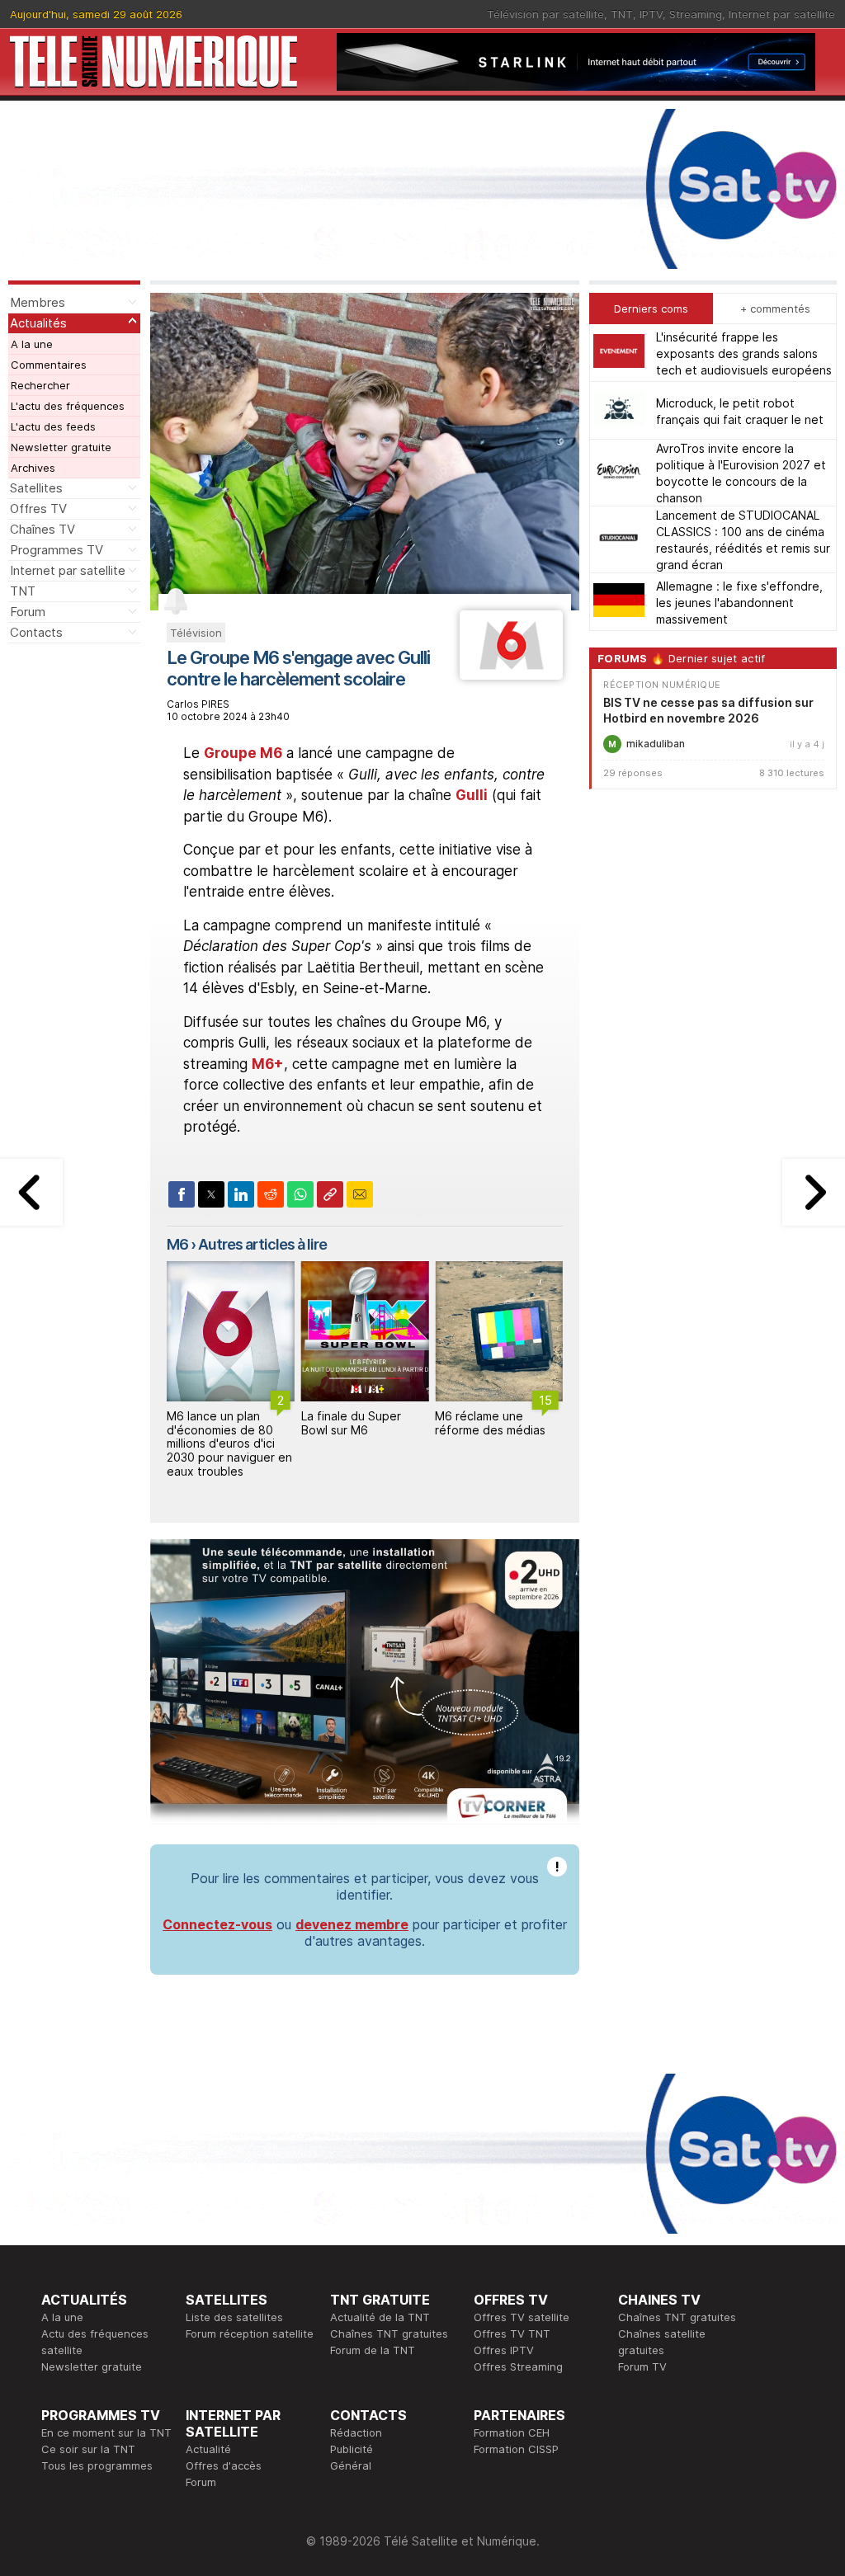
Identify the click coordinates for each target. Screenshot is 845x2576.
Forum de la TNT (373, 2350)
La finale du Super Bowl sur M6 (351, 1423)
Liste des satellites (234, 2317)
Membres (38, 302)
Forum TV (642, 2366)
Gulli (472, 795)
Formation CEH (512, 2432)
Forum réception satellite (250, 2333)
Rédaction (356, 2432)
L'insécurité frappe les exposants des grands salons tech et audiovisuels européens (744, 353)
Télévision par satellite (545, 14)
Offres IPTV (504, 2350)
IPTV (651, 14)
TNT (622, 14)
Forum (28, 612)
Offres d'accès (224, 2465)
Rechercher (40, 385)
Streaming (696, 14)
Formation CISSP (516, 2449)
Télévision (196, 633)
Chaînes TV (42, 529)
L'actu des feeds (53, 426)
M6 (177, 1244)
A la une (32, 344)
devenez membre (352, 1924)
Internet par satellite (782, 14)
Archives (33, 468)
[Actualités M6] (511, 675)
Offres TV (38, 509)
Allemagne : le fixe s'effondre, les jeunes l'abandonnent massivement (739, 603)
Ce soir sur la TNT (88, 2449)
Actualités (38, 323)
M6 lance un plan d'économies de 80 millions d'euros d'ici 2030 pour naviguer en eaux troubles (229, 1443)
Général (351, 2465)
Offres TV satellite (522, 2317)
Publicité (352, 2449)
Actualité (208, 2449)
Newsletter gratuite (61, 447)
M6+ (268, 1064)
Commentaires (49, 365)
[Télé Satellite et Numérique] (153, 61)
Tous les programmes (97, 2465)
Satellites (36, 488)
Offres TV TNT (512, 2333)
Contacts (36, 632)
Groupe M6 (243, 753)
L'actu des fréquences (68, 406)
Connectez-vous (217, 1924)
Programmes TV (57, 550)
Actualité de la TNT (380, 2317)
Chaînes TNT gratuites (389, 2333)
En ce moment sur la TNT (106, 2432)
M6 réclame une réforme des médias (490, 1423)
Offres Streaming (518, 2366)
